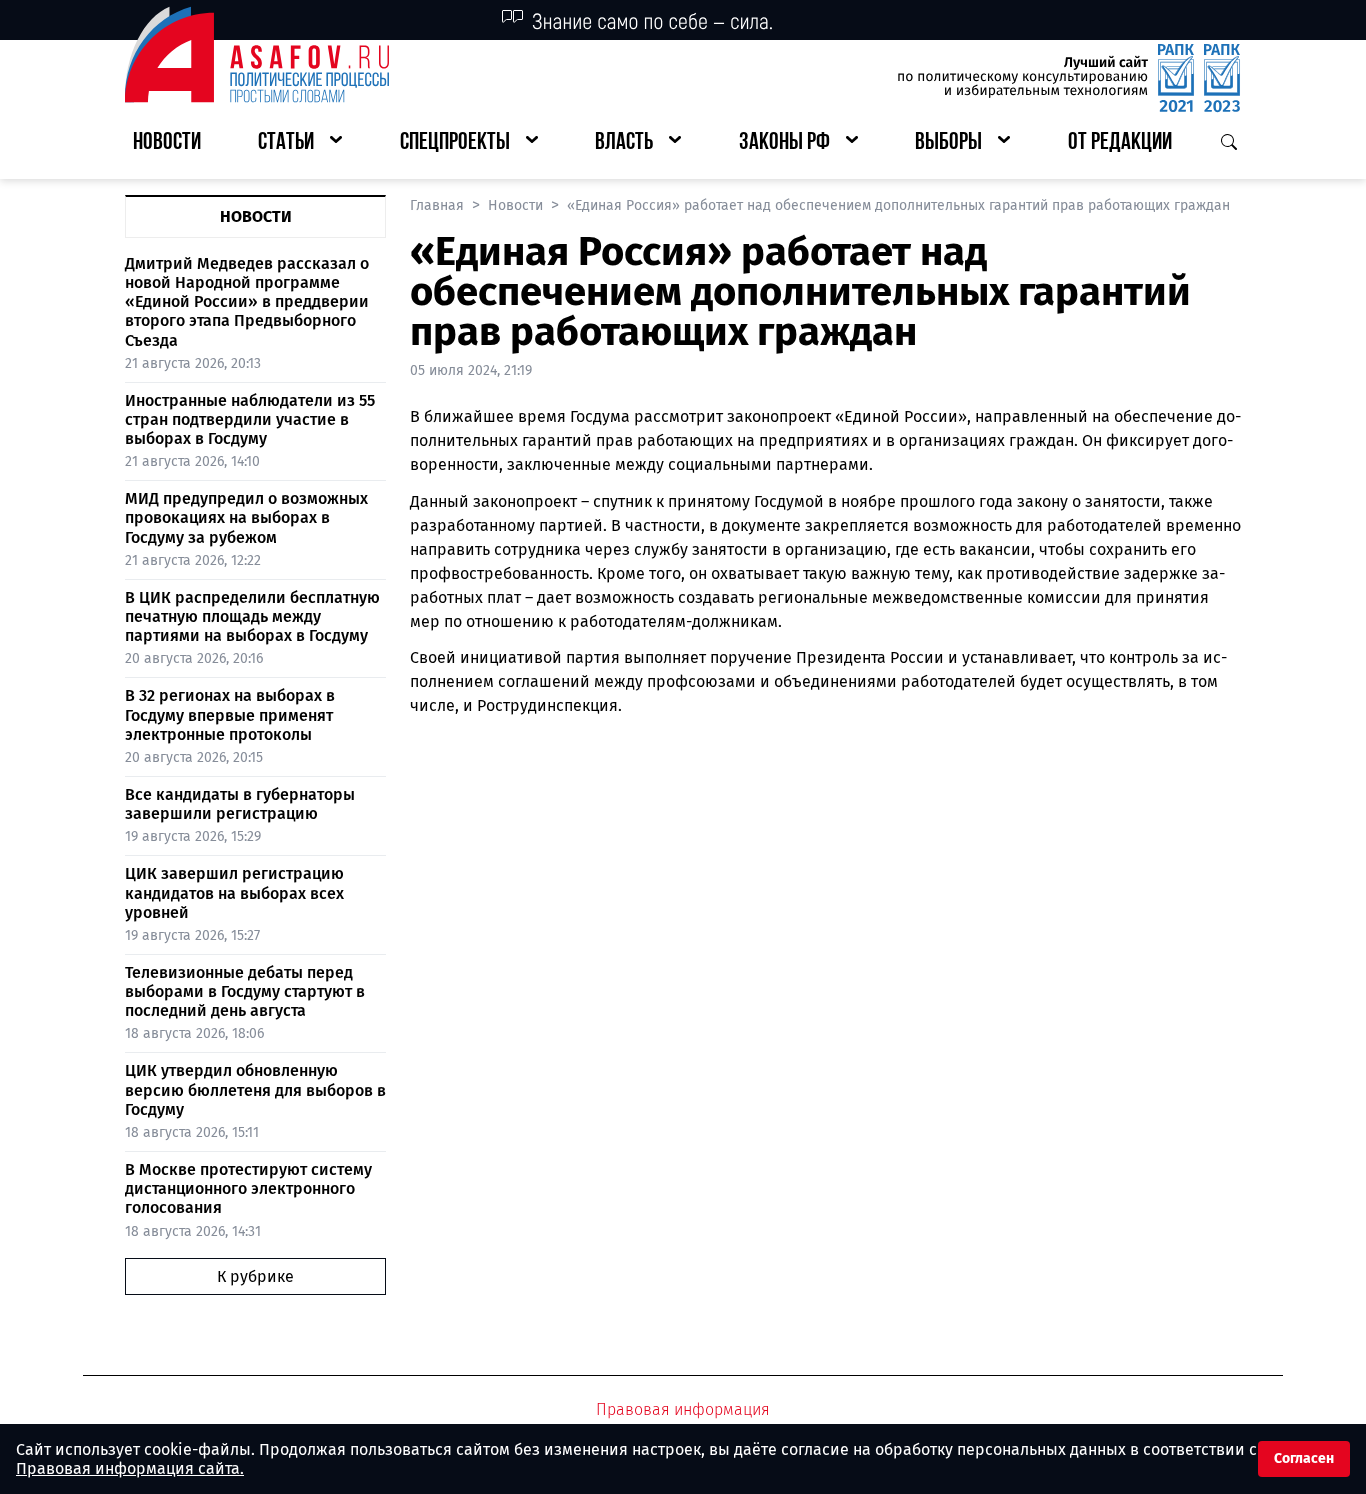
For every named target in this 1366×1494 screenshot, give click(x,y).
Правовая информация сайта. (130, 1468)
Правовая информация (683, 1409)
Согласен (1304, 1458)
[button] (300, 143)
